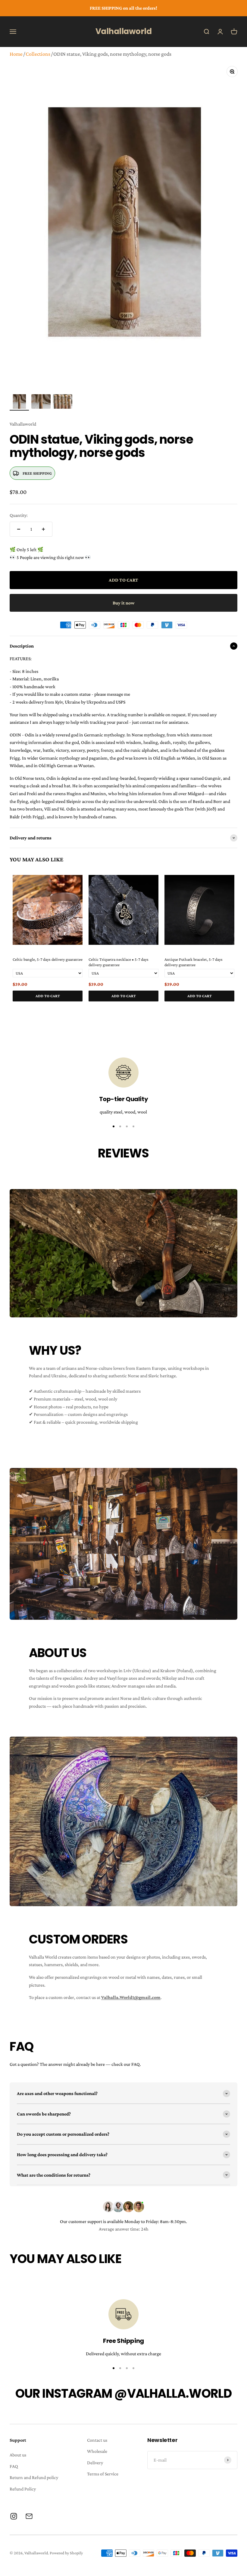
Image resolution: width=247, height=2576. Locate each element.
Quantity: (19, 515)
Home (16, 54)
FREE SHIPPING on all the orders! (123, 8)
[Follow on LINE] (29, 2516)
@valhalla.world (173, 2393)
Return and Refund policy (34, 2477)
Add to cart (48, 996)
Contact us (97, 2440)
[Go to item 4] (133, 1126)
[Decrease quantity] (19, 529)
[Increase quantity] (43, 529)
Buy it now (124, 603)
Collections (38, 54)
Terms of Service (103, 2474)
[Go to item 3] (63, 402)
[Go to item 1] (19, 402)
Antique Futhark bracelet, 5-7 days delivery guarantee (194, 962)
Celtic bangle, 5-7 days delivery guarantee (48, 959)
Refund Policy (23, 2489)
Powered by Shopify (66, 2553)
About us (18, 2455)
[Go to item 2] (41, 402)
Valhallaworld (23, 424)
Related (231, 1009)
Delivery (95, 2463)
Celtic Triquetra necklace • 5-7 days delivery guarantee (119, 962)
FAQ (14, 2466)
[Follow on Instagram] (14, 2516)
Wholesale (97, 2451)
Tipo (222, 1009)
